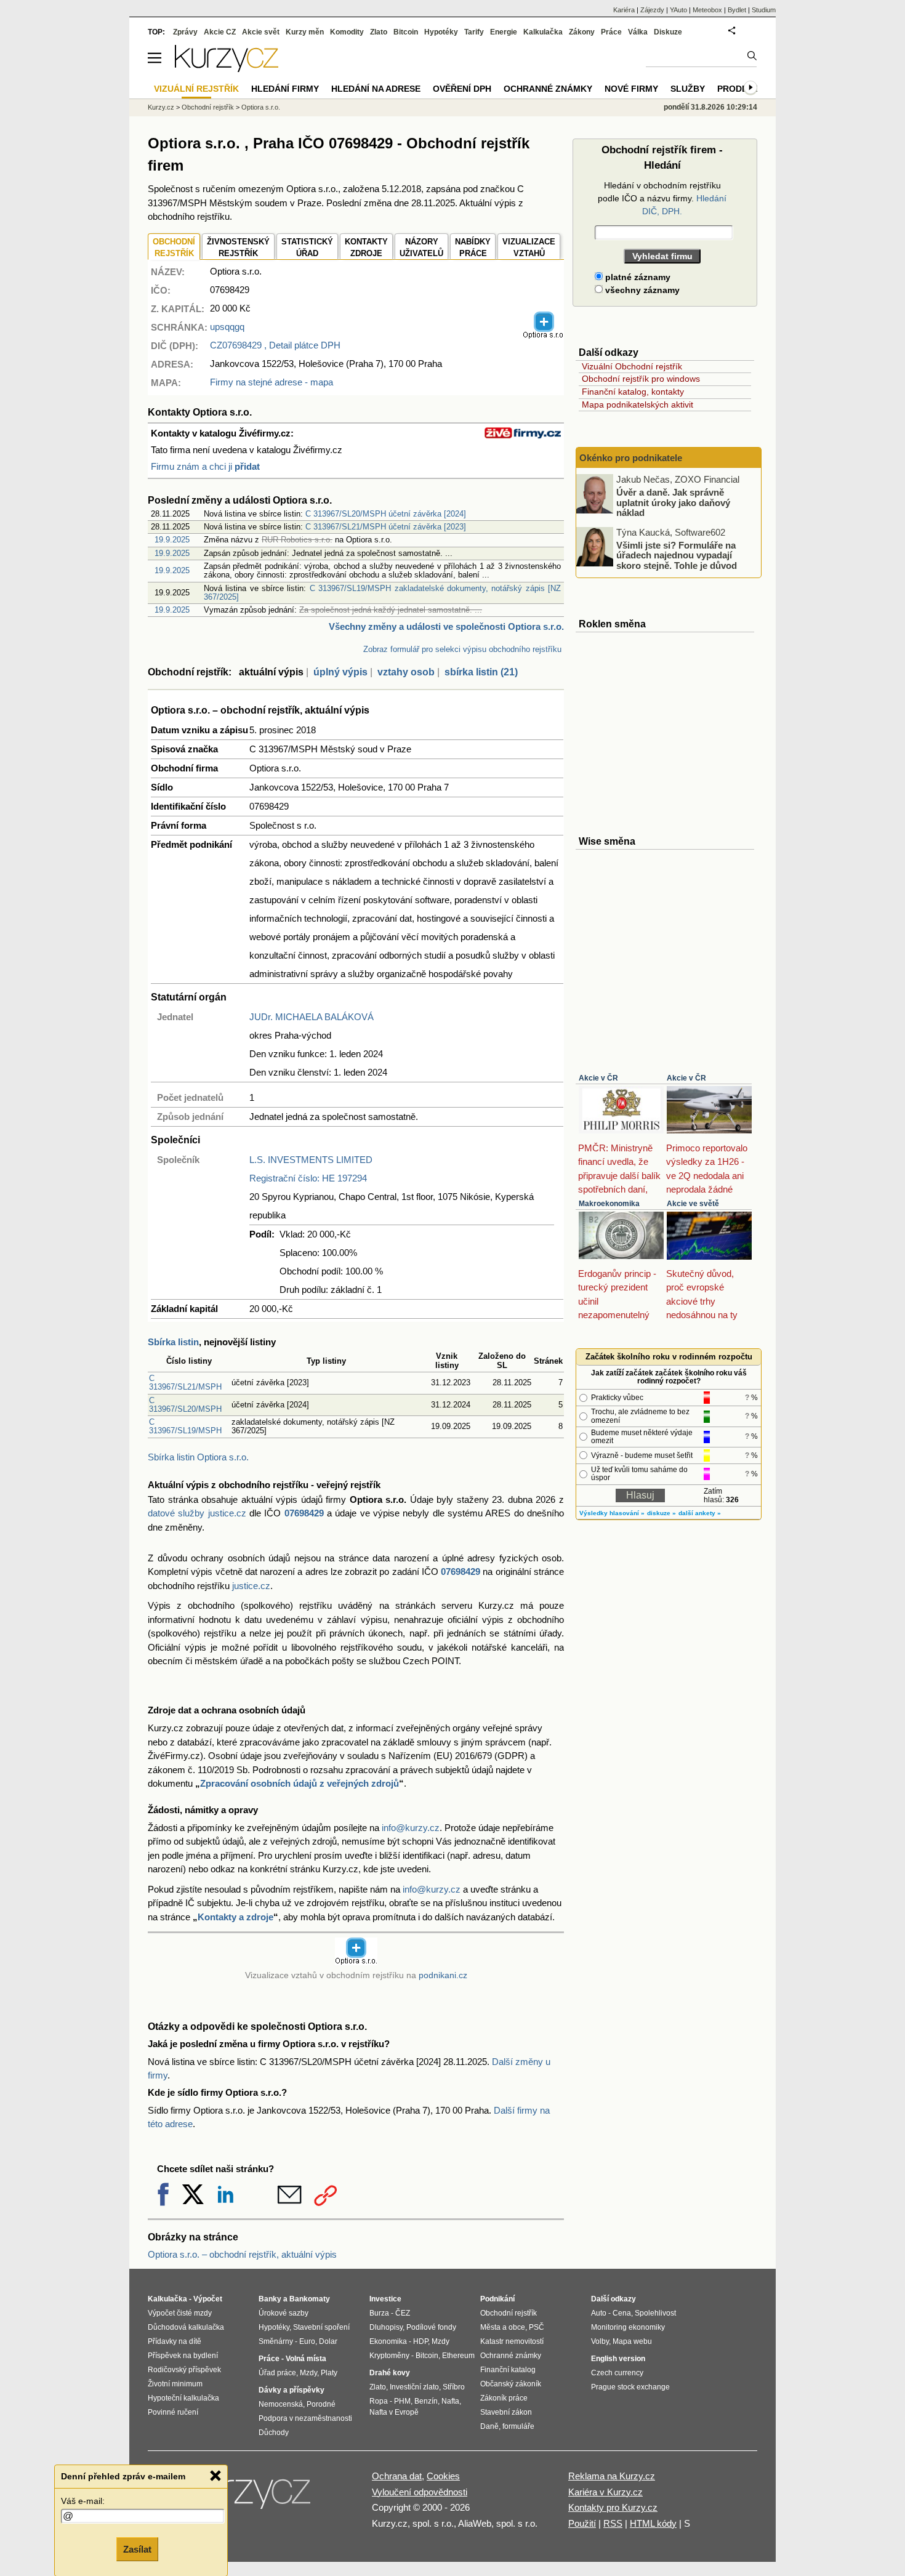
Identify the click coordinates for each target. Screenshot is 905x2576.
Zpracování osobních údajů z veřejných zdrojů (300, 1783)
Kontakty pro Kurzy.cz (613, 2507)
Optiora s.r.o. (261, 107)
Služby (688, 89)
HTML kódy (653, 2523)
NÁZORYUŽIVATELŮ (421, 248)
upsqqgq (227, 327)
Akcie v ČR (598, 1078)
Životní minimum (175, 2384)
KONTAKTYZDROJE (366, 248)
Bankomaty (310, 2299)
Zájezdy (652, 10)
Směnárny (276, 2341)
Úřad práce (277, 2373)
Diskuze (668, 32)
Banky (270, 2299)
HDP (420, 2341)
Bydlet (737, 10)
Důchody (274, 2433)
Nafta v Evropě (394, 2412)
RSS (613, 2523)
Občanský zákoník (511, 2384)
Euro (307, 2341)
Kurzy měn (305, 32)
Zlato (379, 32)
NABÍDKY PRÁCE (473, 248)
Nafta (450, 2401)
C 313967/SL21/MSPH (185, 1383)
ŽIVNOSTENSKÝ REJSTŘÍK (238, 248)
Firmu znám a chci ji (205, 466)
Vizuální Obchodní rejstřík (632, 366)
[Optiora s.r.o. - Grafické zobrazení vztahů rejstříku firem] (544, 336)
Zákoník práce (504, 2398)
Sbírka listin (173, 1342)
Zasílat (137, 2549)
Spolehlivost (655, 2313)
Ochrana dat (397, 2476)
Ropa (379, 2401)
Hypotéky (441, 32)
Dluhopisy (386, 2327)
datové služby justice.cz (197, 1513)
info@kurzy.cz (411, 1828)
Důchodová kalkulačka (186, 2327)
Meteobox (707, 10)
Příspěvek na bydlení (183, 2356)
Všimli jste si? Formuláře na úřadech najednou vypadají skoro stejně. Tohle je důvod (677, 555)
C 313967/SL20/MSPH (185, 1405)
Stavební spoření (321, 2327)
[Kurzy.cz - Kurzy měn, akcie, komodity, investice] (227, 69)
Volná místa (306, 2359)
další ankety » (700, 1513)
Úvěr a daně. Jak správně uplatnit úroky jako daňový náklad (673, 502)
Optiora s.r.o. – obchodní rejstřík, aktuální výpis (242, 2254)
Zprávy (185, 32)
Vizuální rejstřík (196, 89)
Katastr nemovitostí (512, 2341)
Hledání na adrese (376, 89)
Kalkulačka (543, 32)
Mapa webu (632, 2341)
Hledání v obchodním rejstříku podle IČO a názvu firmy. (662, 198)
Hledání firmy (285, 89)
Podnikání (497, 2299)
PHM (402, 2401)
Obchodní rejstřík (208, 107)
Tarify (474, 32)
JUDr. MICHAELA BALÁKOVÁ (312, 1017)
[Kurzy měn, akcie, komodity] (248, 2497)
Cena (622, 2313)
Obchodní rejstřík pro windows (641, 379)
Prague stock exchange (630, 2387)
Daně (489, 2426)
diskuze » (662, 1513)
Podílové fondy (431, 2327)
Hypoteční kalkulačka (183, 2398)
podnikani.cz (443, 1975)
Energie (504, 32)
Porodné (321, 2404)
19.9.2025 (172, 540)
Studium (764, 10)
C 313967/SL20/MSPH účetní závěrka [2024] (386, 514)
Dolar (328, 2341)
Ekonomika (388, 2341)
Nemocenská (281, 2404)
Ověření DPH (462, 89)
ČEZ (403, 2313)
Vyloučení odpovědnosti (420, 2492)
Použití (582, 2523)
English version (618, 2359)
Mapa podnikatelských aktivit (638, 405)
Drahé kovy (390, 2373)
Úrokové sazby (284, 2313)
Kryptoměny (389, 2356)
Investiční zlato (414, 2387)
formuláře (518, 2426)
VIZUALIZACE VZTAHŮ (529, 248)
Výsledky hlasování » (612, 1513)
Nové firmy (631, 89)
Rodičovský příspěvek (184, 2370)
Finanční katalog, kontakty (633, 392)
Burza (379, 2313)
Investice (385, 2299)
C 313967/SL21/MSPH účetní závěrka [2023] (386, 527)
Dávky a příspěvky (292, 2390)
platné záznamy (637, 277)
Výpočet (208, 2299)
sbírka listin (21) (481, 672)
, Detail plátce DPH (275, 345)
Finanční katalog (508, 2370)
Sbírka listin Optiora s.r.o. (198, 1457)
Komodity (347, 32)
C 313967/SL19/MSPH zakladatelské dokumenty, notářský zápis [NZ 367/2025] (382, 593)
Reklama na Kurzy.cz (612, 2476)
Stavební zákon (506, 2412)
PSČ (537, 2327)
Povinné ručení (173, 2412)
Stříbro (454, 2387)
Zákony (582, 32)
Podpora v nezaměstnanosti (305, 2418)
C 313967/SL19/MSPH (185, 1426)
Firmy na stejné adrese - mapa (271, 382)
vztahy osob (406, 672)
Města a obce (503, 2327)
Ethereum (458, 2356)
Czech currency (617, 2373)
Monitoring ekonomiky (628, 2327)
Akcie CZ (220, 32)
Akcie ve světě (693, 1204)
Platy (329, 2373)
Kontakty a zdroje (235, 1917)
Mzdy (308, 2373)
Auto (599, 2313)
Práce (611, 32)
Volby (600, 2341)
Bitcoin (406, 32)
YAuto (678, 10)
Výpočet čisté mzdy (180, 2313)
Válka (638, 32)
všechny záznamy (641, 290)
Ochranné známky (548, 89)
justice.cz (251, 1586)
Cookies (443, 2476)
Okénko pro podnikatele (631, 458)
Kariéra (624, 10)
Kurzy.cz (161, 107)
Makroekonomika (609, 1204)
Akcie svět (261, 32)
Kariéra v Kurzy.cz (605, 2492)
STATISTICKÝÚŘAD (307, 248)
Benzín (426, 2401)
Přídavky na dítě (175, 2341)
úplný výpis (340, 672)
